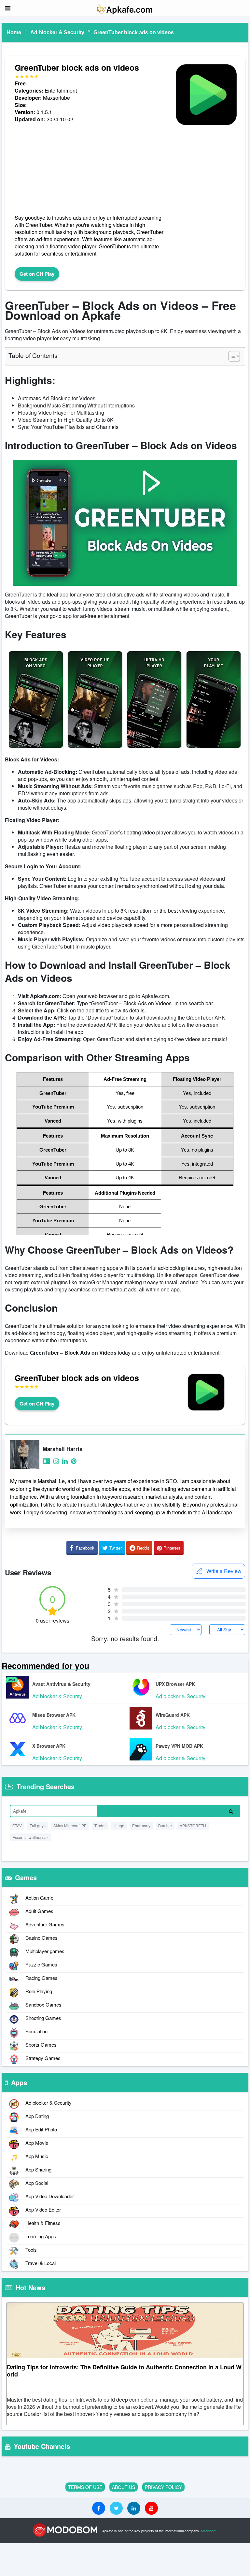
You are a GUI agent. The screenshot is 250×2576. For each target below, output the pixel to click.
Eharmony (141, 1825)
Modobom (209, 2531)
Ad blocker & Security (57, 32)
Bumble (165, 1825)
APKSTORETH (193, 1825)
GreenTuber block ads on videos (134, 32)
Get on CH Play (37, 274)
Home (14, 32)
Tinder (100, 1825)
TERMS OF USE (85, 2487)
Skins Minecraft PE (70, 1825)
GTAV (17, 1825)
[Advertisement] (91, 169)
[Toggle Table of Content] (231, 356)
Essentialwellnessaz (30, 1837)
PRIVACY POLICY (163, 2487)
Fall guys (38, 1825)
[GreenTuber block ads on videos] (206, 127)
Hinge (119, 1825)
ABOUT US (124, 2487)
